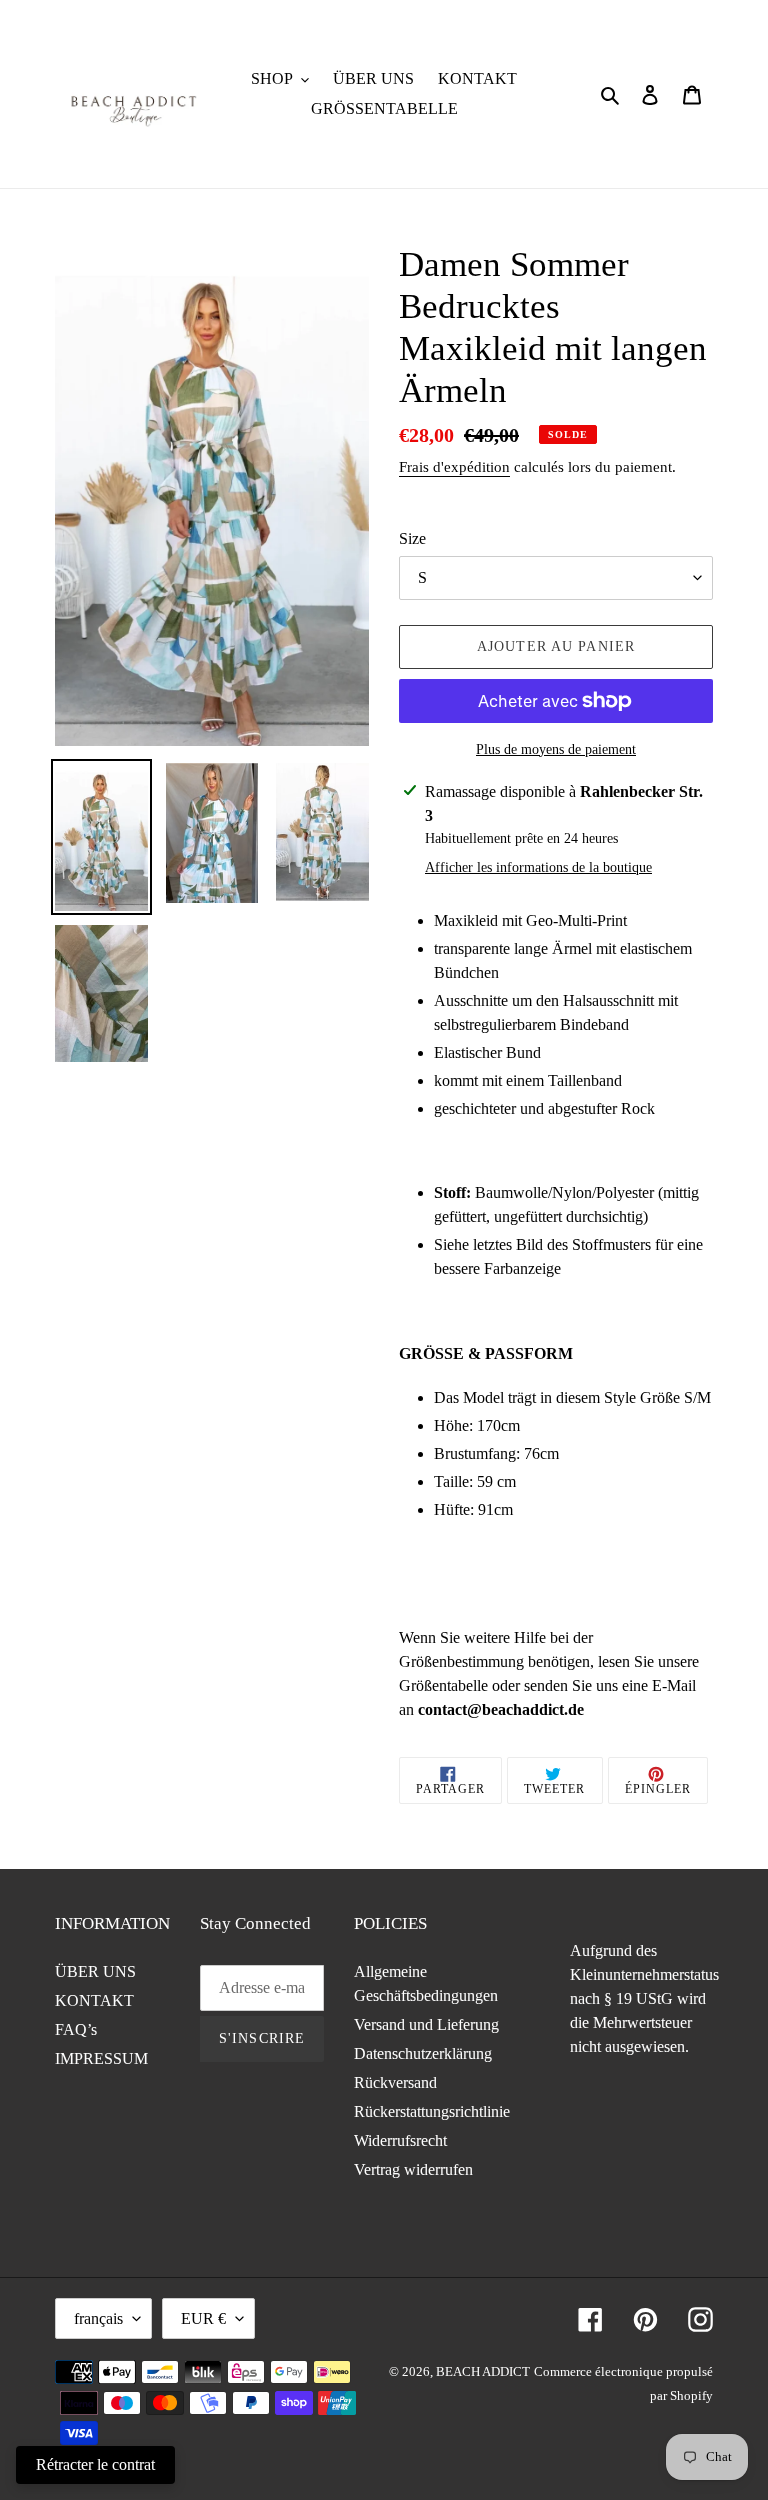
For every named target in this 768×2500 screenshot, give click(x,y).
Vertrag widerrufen (413, 2169)
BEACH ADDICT (483, 2371)
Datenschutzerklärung (423, 2053)
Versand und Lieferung (426, 2024)
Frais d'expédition (454, 467)
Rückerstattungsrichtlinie (432, 2111)
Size (412, 538)
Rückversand (395, 2082)
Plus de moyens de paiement (556, 749)
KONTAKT (94, 2000)
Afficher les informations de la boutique (538, 867)
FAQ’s (76, 2029)
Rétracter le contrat (95, 2464)
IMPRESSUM (101, 2058)
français (98, 2318)
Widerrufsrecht (400, 2140)
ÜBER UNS (95, 1971)
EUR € (203, 2318)
